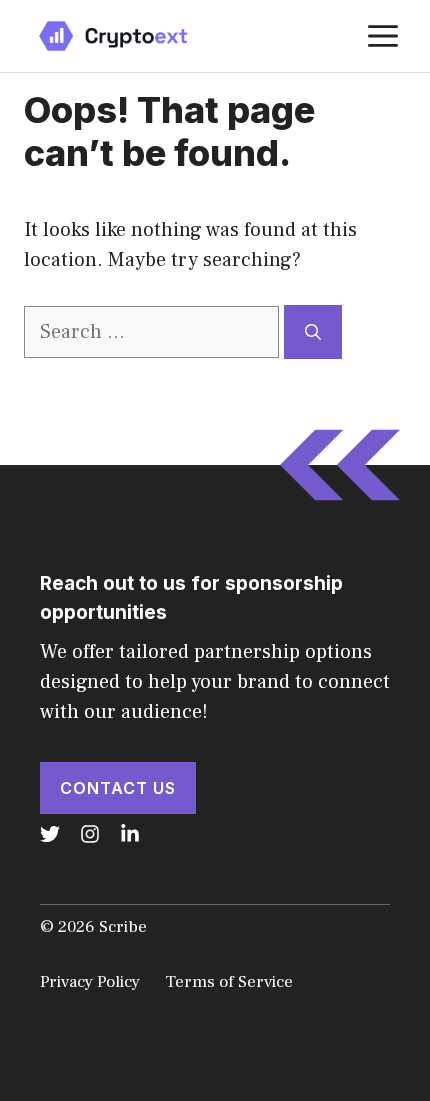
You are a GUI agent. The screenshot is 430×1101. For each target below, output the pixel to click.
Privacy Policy (90, 982)
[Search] (313, 332)
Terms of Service (229, 982)
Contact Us (118, 788)
